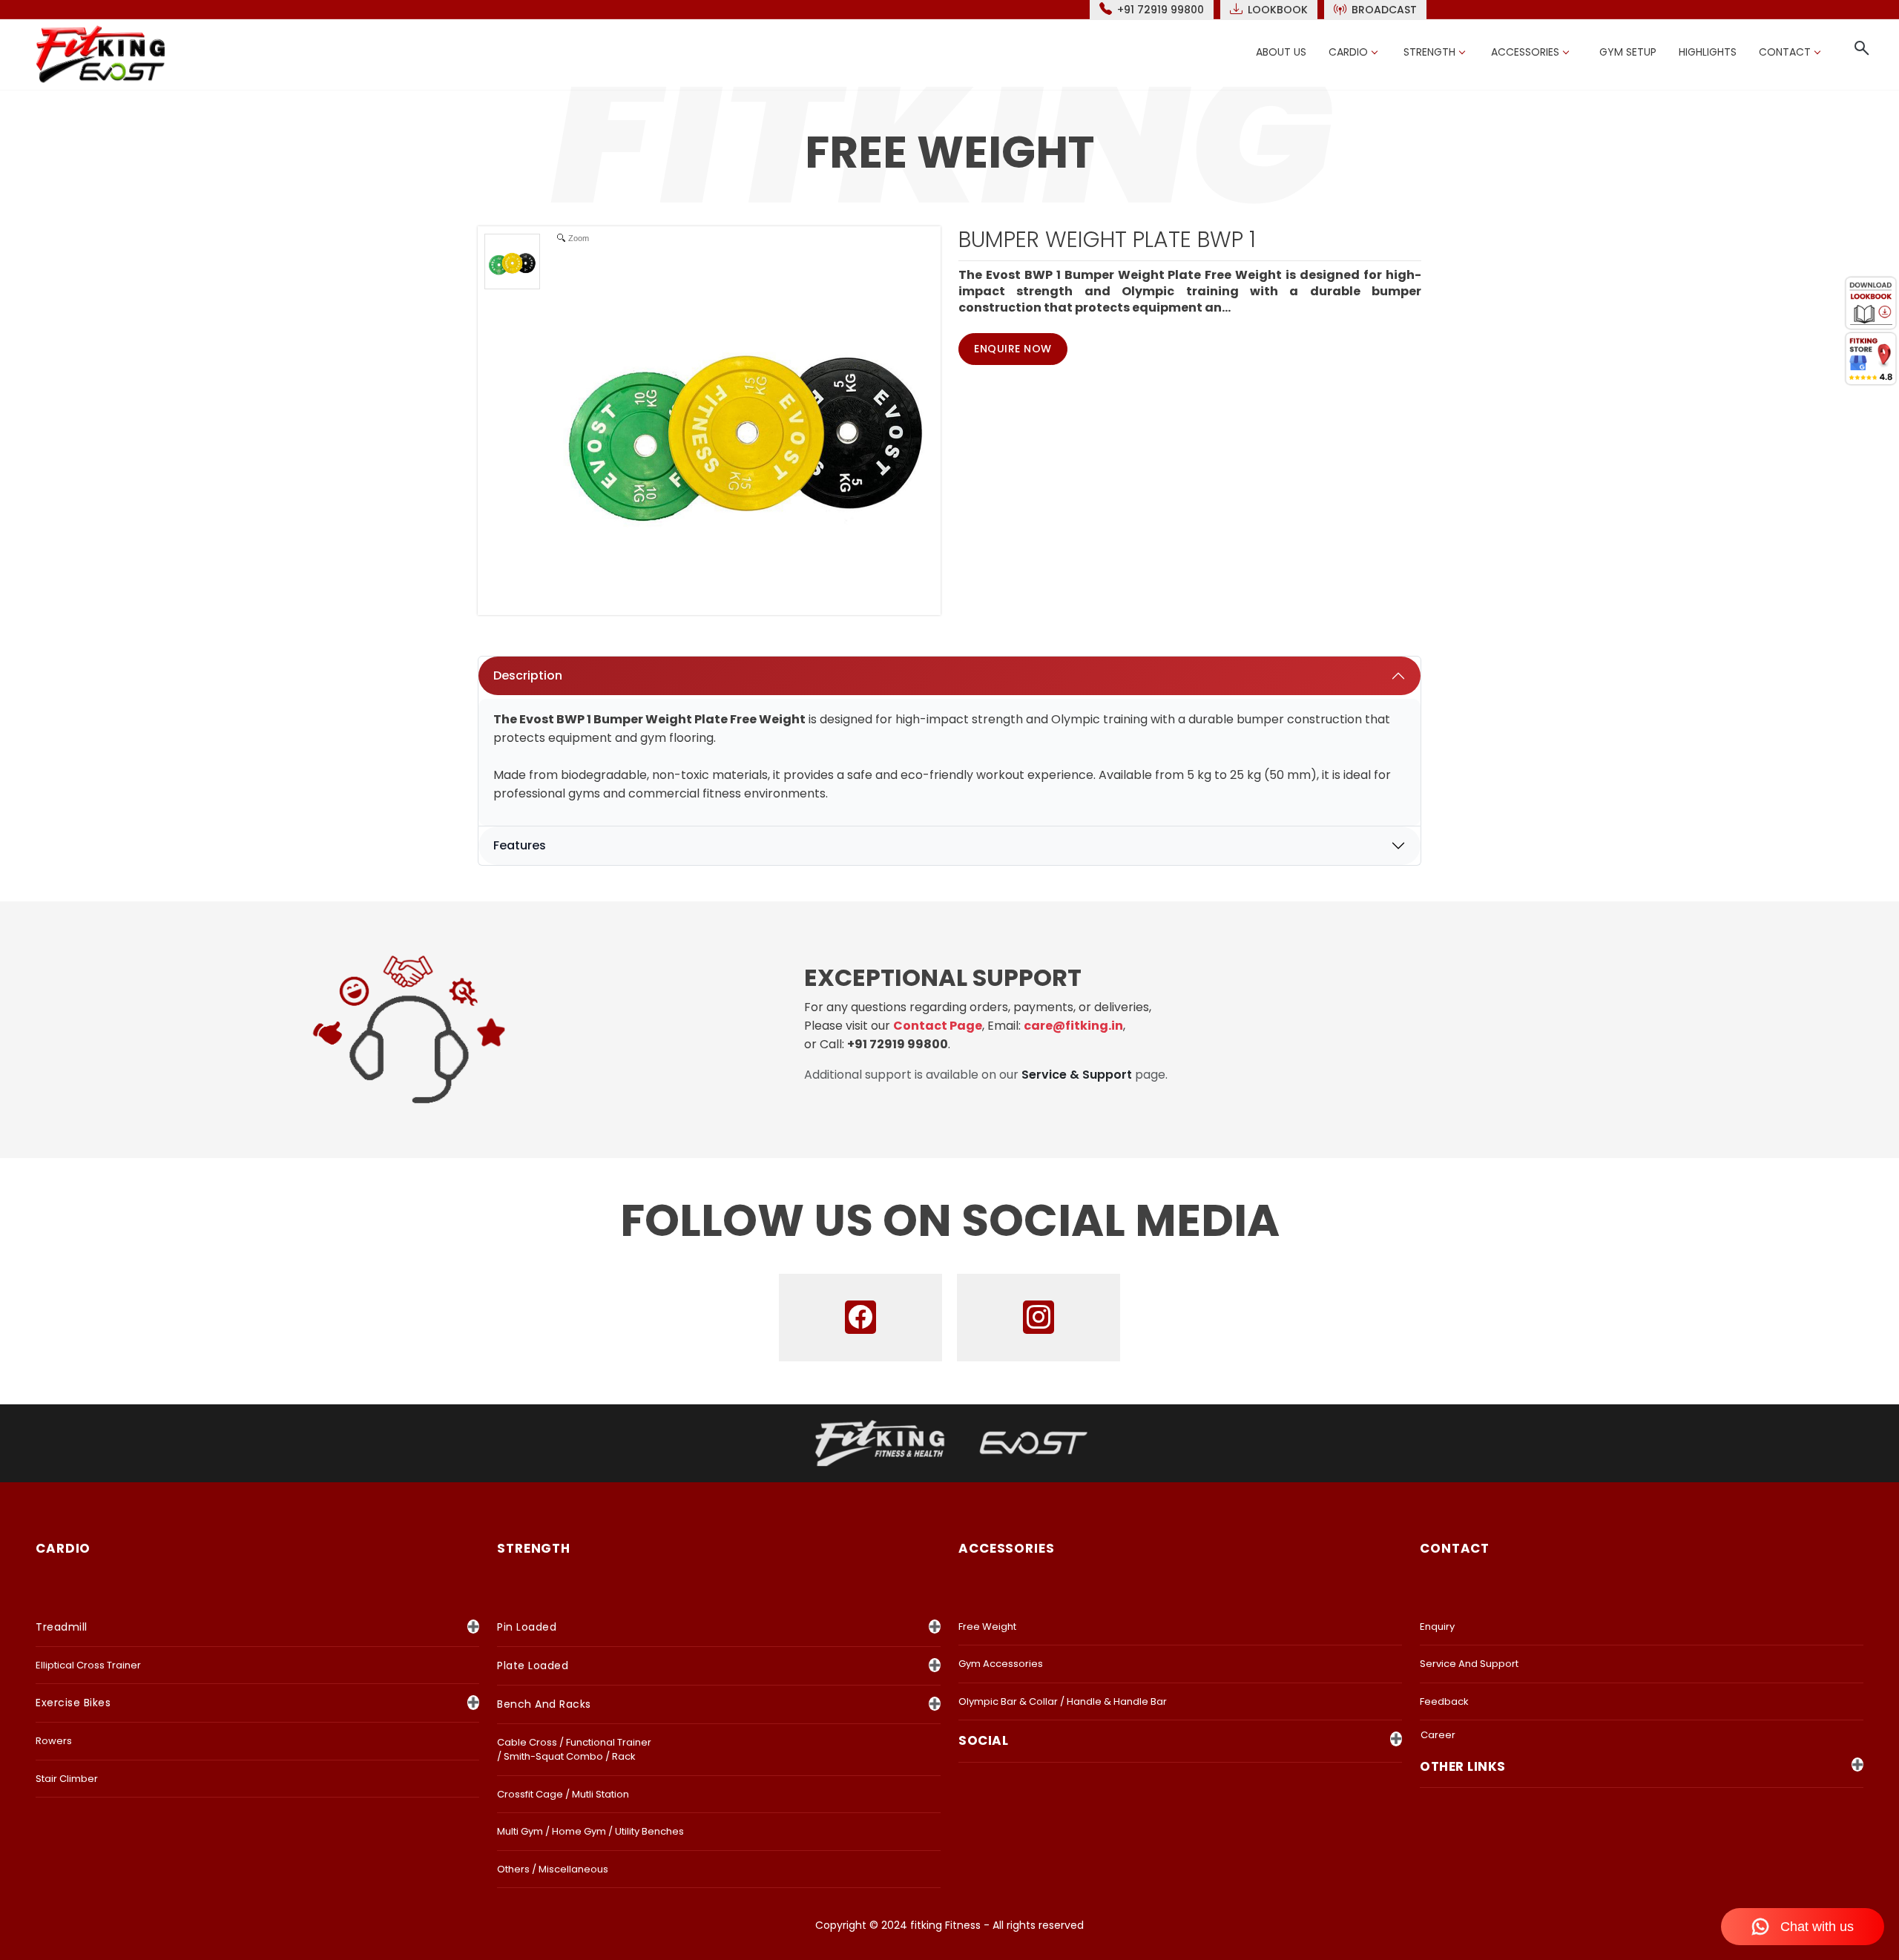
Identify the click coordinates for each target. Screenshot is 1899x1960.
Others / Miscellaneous (553, 1869)
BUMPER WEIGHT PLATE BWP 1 (1107, 239)
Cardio (1348, 52)
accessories (1007, 1548)
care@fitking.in (1073, 1026)
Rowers (54, 1741)
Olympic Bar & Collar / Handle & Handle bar (1063, 1701)
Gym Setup (1628, 52)
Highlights (1708, 52)
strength (534, 1548)
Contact (1785, 52)
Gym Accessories (1001, 1664)
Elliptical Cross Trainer (88, 1665)
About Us (1281, 52)
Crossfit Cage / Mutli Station (563, 1794)
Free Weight (987, 1627)
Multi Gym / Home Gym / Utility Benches (590, 1831)
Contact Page (938, 1026)
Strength (1429, 52)
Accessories (1525, 52)
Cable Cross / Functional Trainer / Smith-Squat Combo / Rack (574, 1750)
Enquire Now (1013, 349)
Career (1438, 1735)
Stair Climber (67, 1779)
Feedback (1444, 1701)
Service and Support (1469, 1664)
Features (520, 845)
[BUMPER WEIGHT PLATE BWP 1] (512, 262)
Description (528, 675)
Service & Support (1077, 1075)
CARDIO (63, 1548)
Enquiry (1437, 1627)
